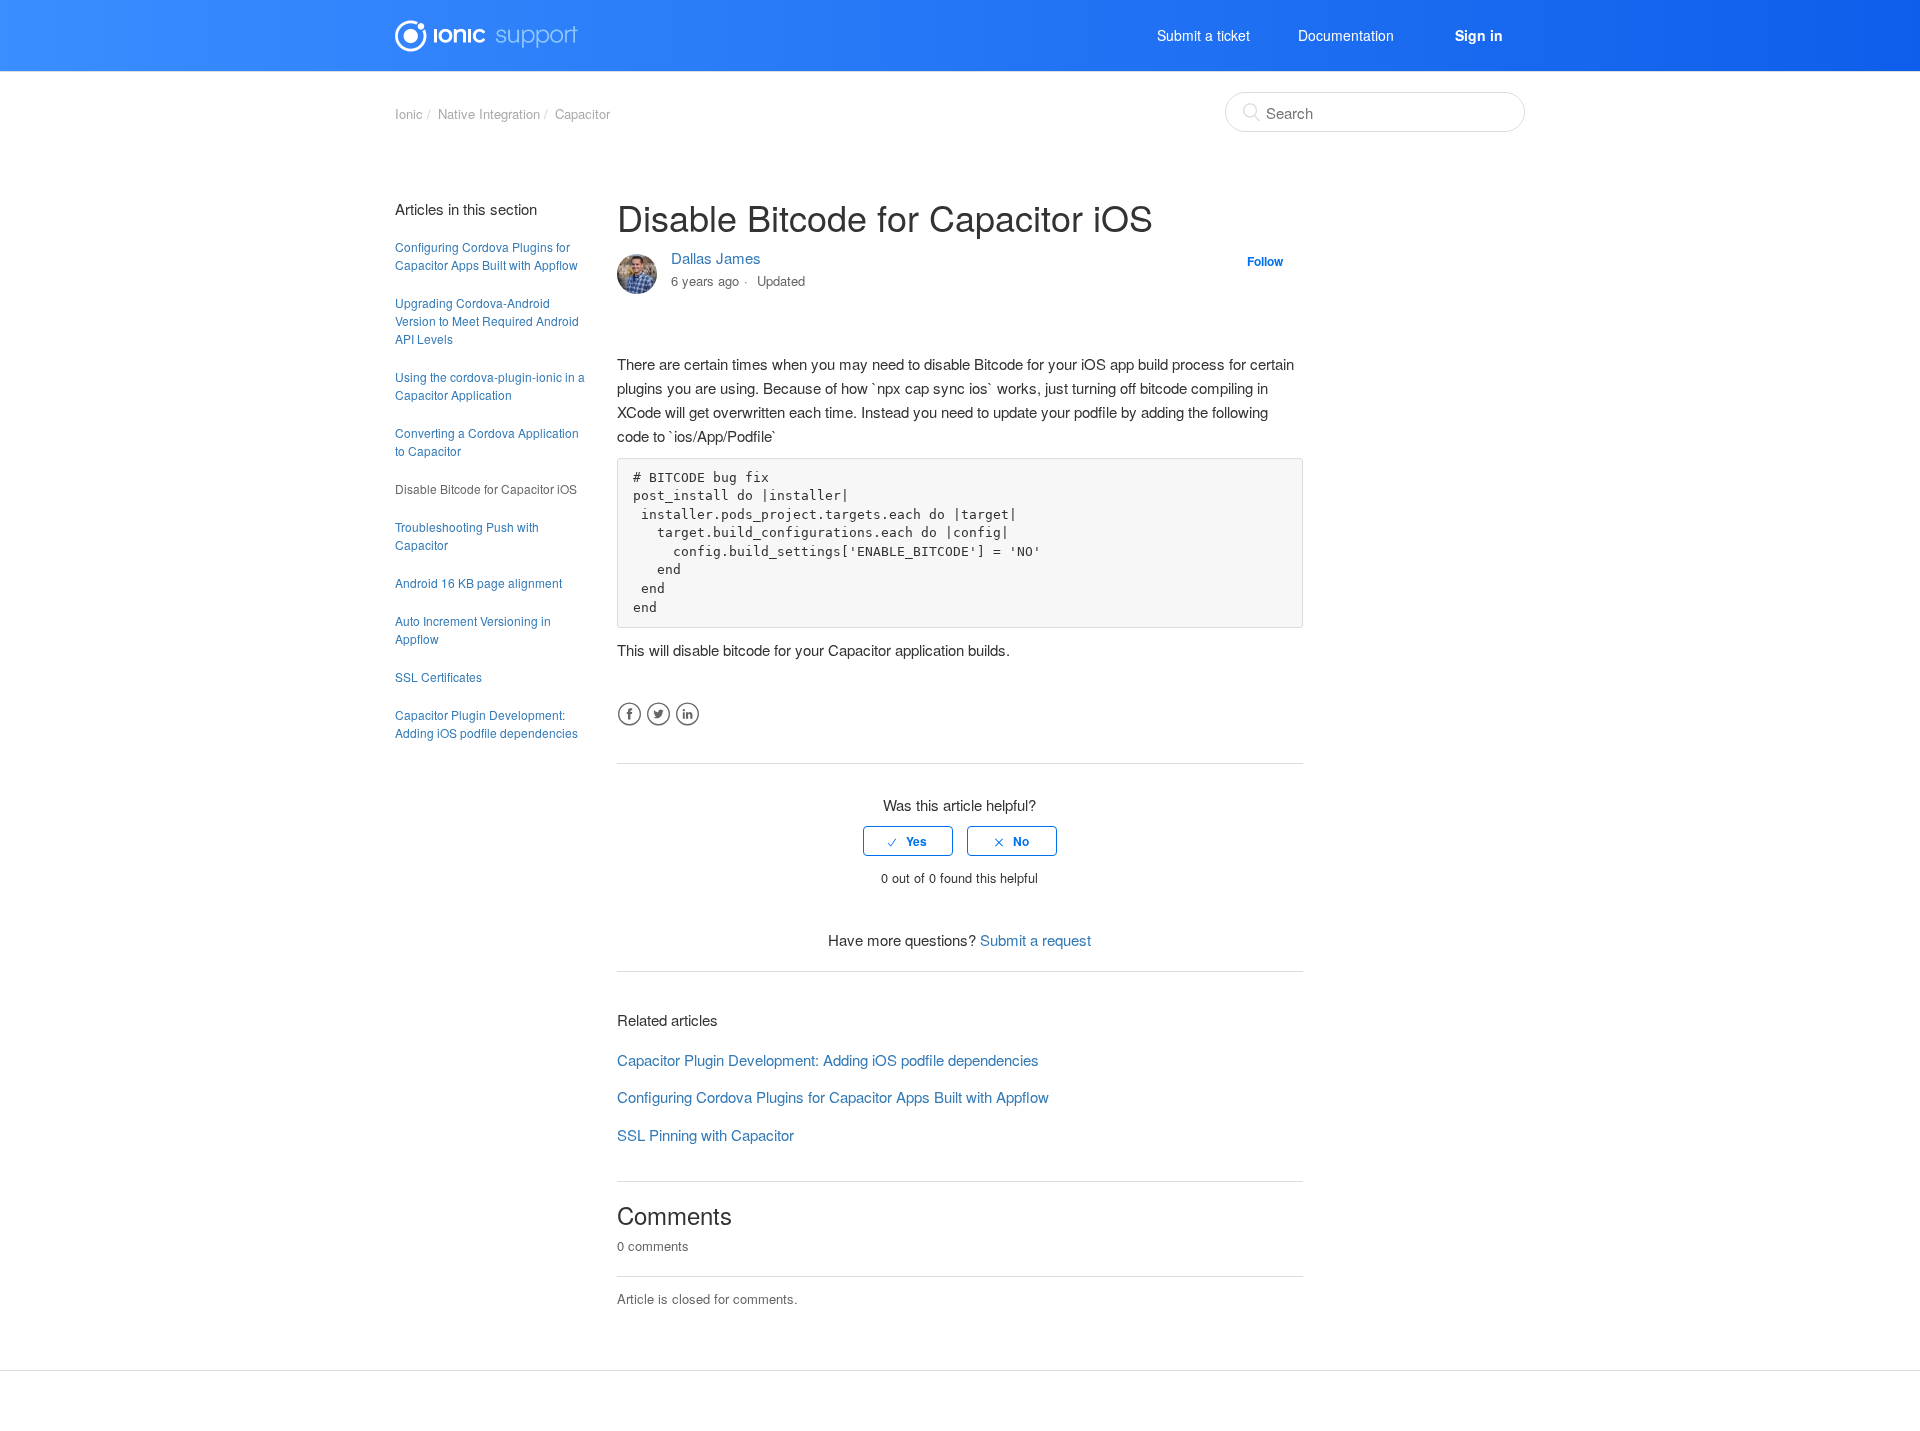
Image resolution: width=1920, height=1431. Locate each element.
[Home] (486, 32)
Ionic (409, 113)
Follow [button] (1265, 261)
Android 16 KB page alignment (478, 582)
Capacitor (582, 113)
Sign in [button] (1479, 35)
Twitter (658, 714)
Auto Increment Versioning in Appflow (473, 629)
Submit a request (1035, 939)
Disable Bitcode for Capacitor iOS (486, 488)
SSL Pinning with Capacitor (705, 1134)
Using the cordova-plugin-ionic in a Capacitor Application (490, 385)
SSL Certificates (438, 676)
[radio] (908, 841)
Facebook (629, 714)
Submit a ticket (1203, 35)
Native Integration (489, 113)
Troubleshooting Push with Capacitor (467, 535)
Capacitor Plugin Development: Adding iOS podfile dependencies (486, 723)
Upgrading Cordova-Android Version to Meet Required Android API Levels (487, 320)
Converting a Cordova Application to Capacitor (487, 441)
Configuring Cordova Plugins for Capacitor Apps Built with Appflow (486, 255)
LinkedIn (687, 714)
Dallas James (716, 257)
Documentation (1346, 35)
